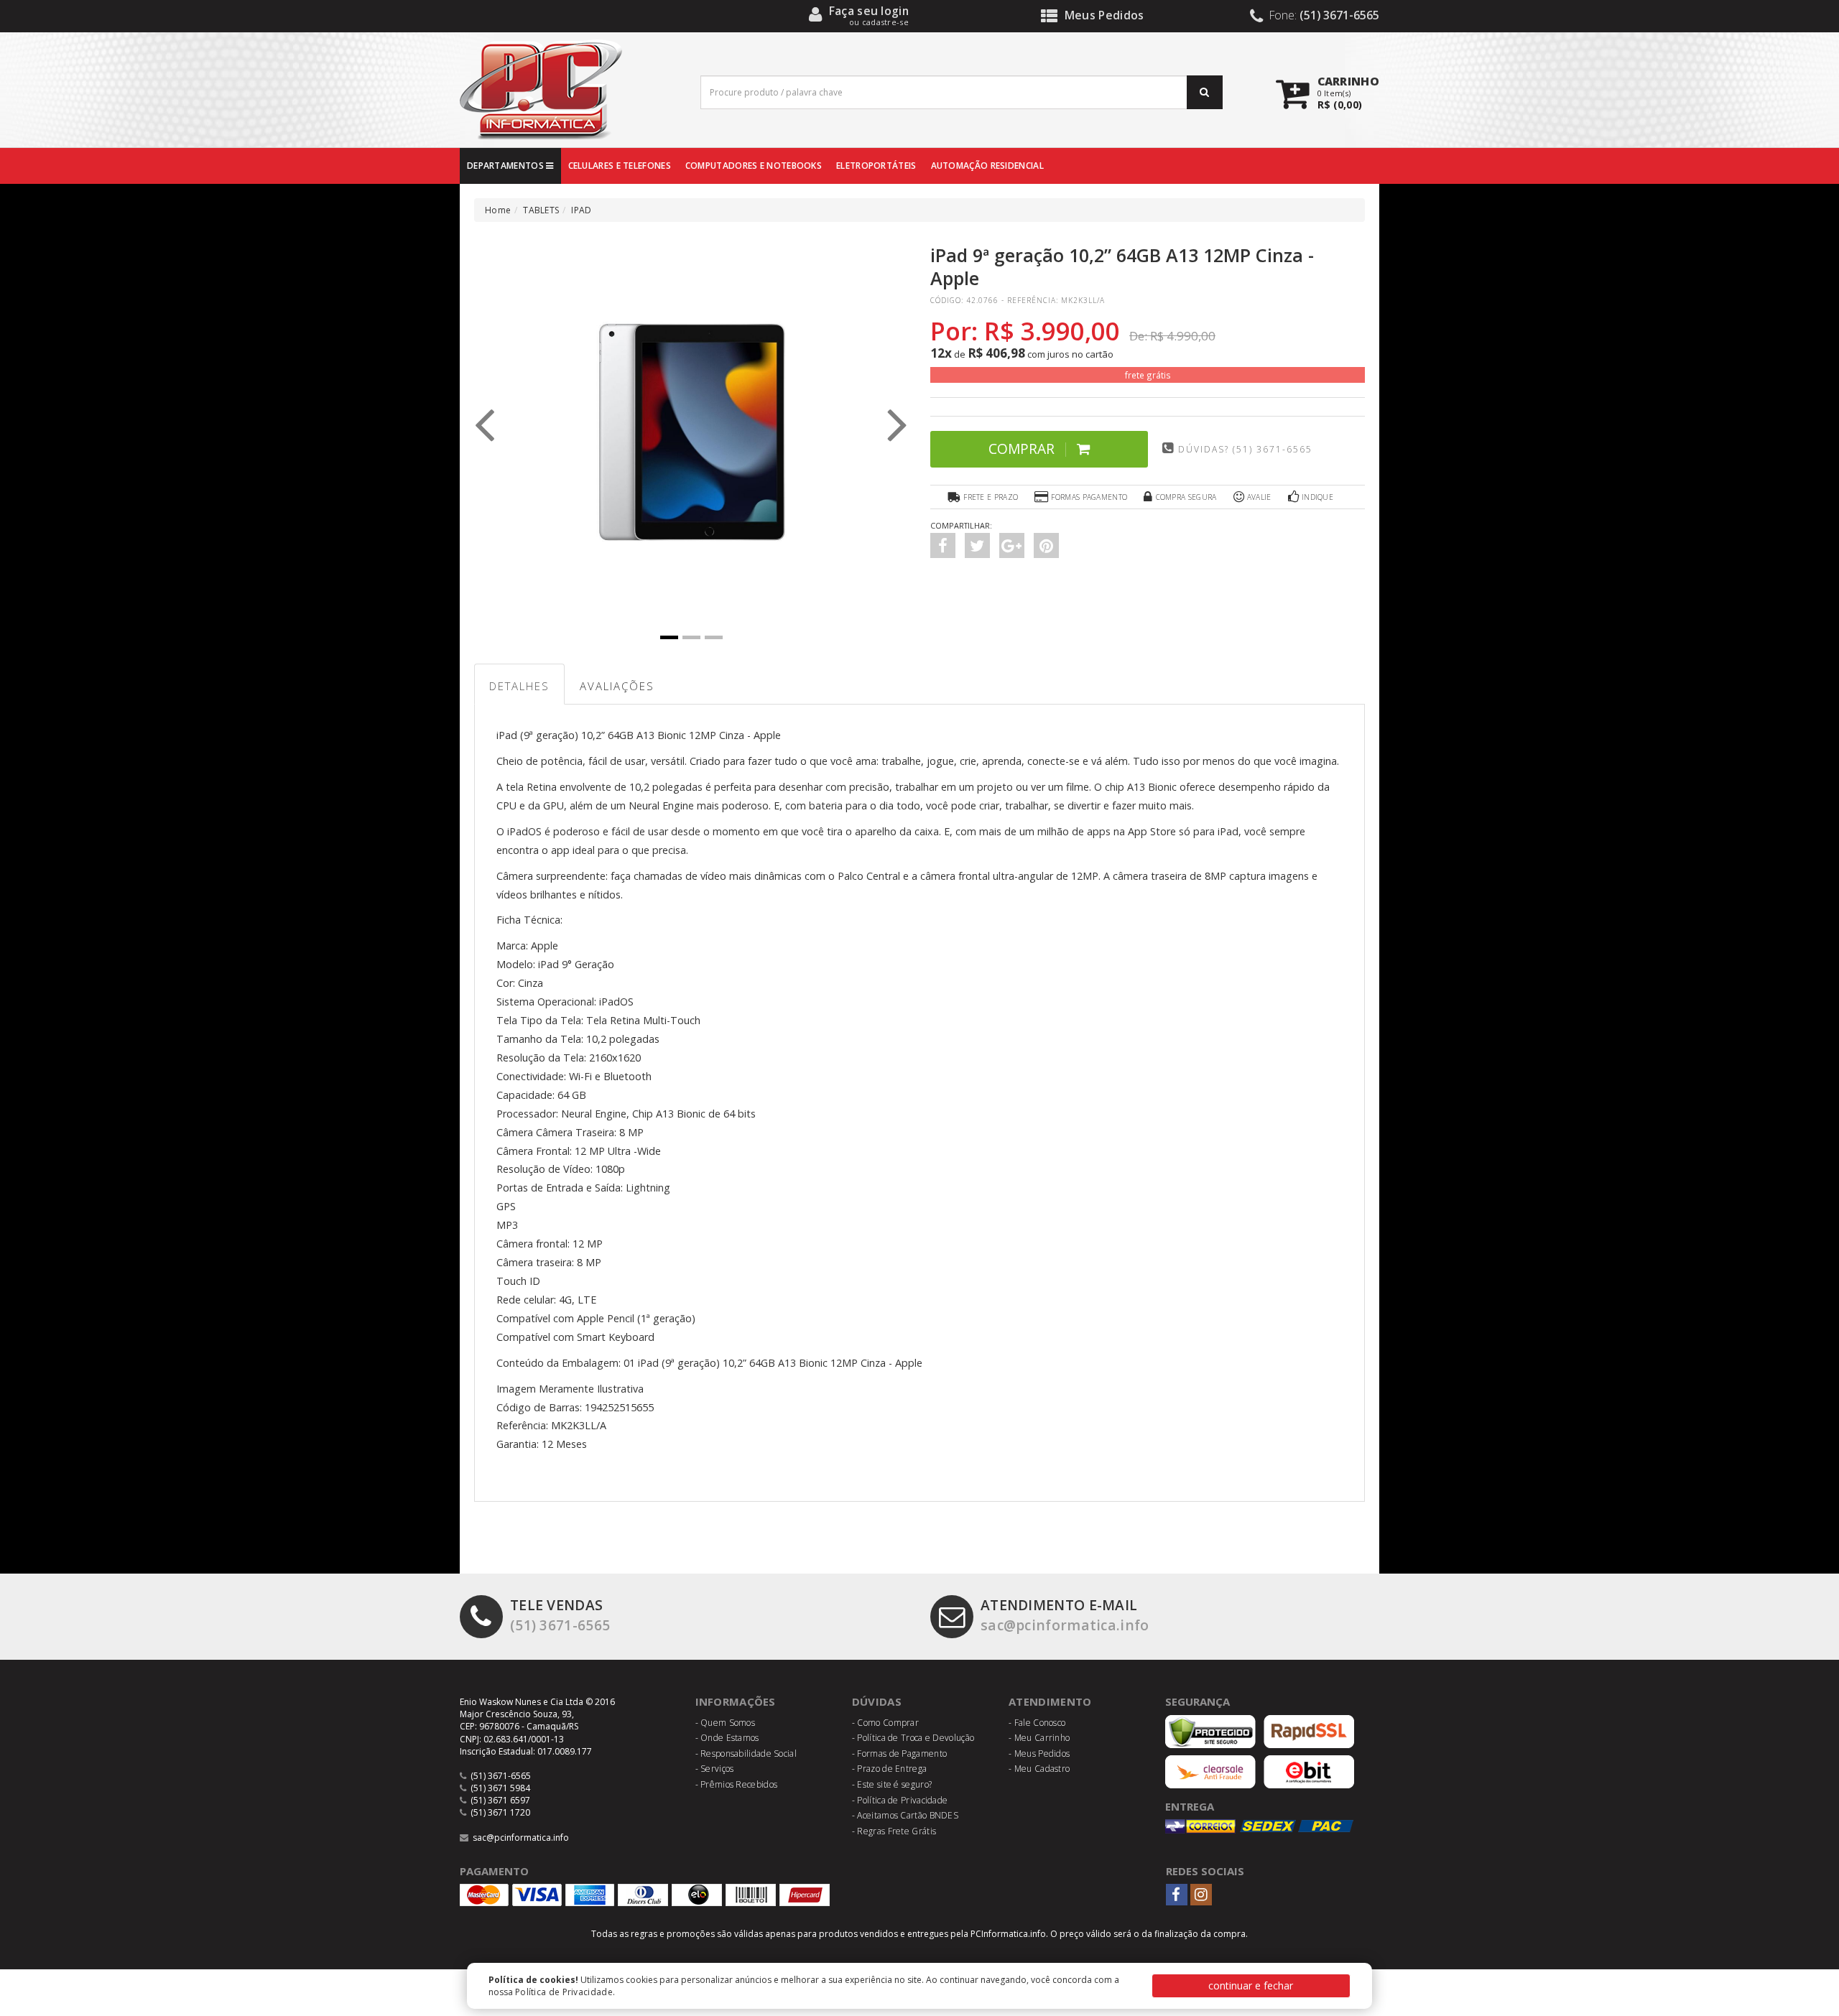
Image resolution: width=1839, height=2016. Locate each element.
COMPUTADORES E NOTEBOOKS (754, 166)
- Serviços (715, 1769)
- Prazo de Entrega (889, 1769)
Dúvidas (877, 1701)
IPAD (581, 210)
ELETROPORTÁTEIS (876, 166)
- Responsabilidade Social (746, 1753)
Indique (1317, 497)
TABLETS (541, 210)
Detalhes (519, 686)
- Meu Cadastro (1039, 1769)
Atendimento (1050, 1701)
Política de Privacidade (564, 1992)
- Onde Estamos (727, 1738)
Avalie (1259, 497)
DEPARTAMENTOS (506, 166)
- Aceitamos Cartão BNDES (905, 1815)
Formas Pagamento (1089, 497)
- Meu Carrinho (1039, 1738)
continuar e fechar (1251, 1985)
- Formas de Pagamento (899, 1753)
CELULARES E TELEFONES (620, 166)
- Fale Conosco (1037, 1723)
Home (498, 210)
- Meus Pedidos (1039, 1753)
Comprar (1022, 449)
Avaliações (617, 686)
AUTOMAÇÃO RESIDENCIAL (987, 166)
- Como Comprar (885, 1723)
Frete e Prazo (991, 497)
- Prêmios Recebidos (737, 1784)
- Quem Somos (726, 1723)
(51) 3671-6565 (560, 1615)
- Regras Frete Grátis (894, 1831)
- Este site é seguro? (892, 1784)
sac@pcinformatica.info (1065, 1615)
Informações (736, 1701)
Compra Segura (1186, 497)
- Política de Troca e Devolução (913, 1738)
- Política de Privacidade (900, 1800)
